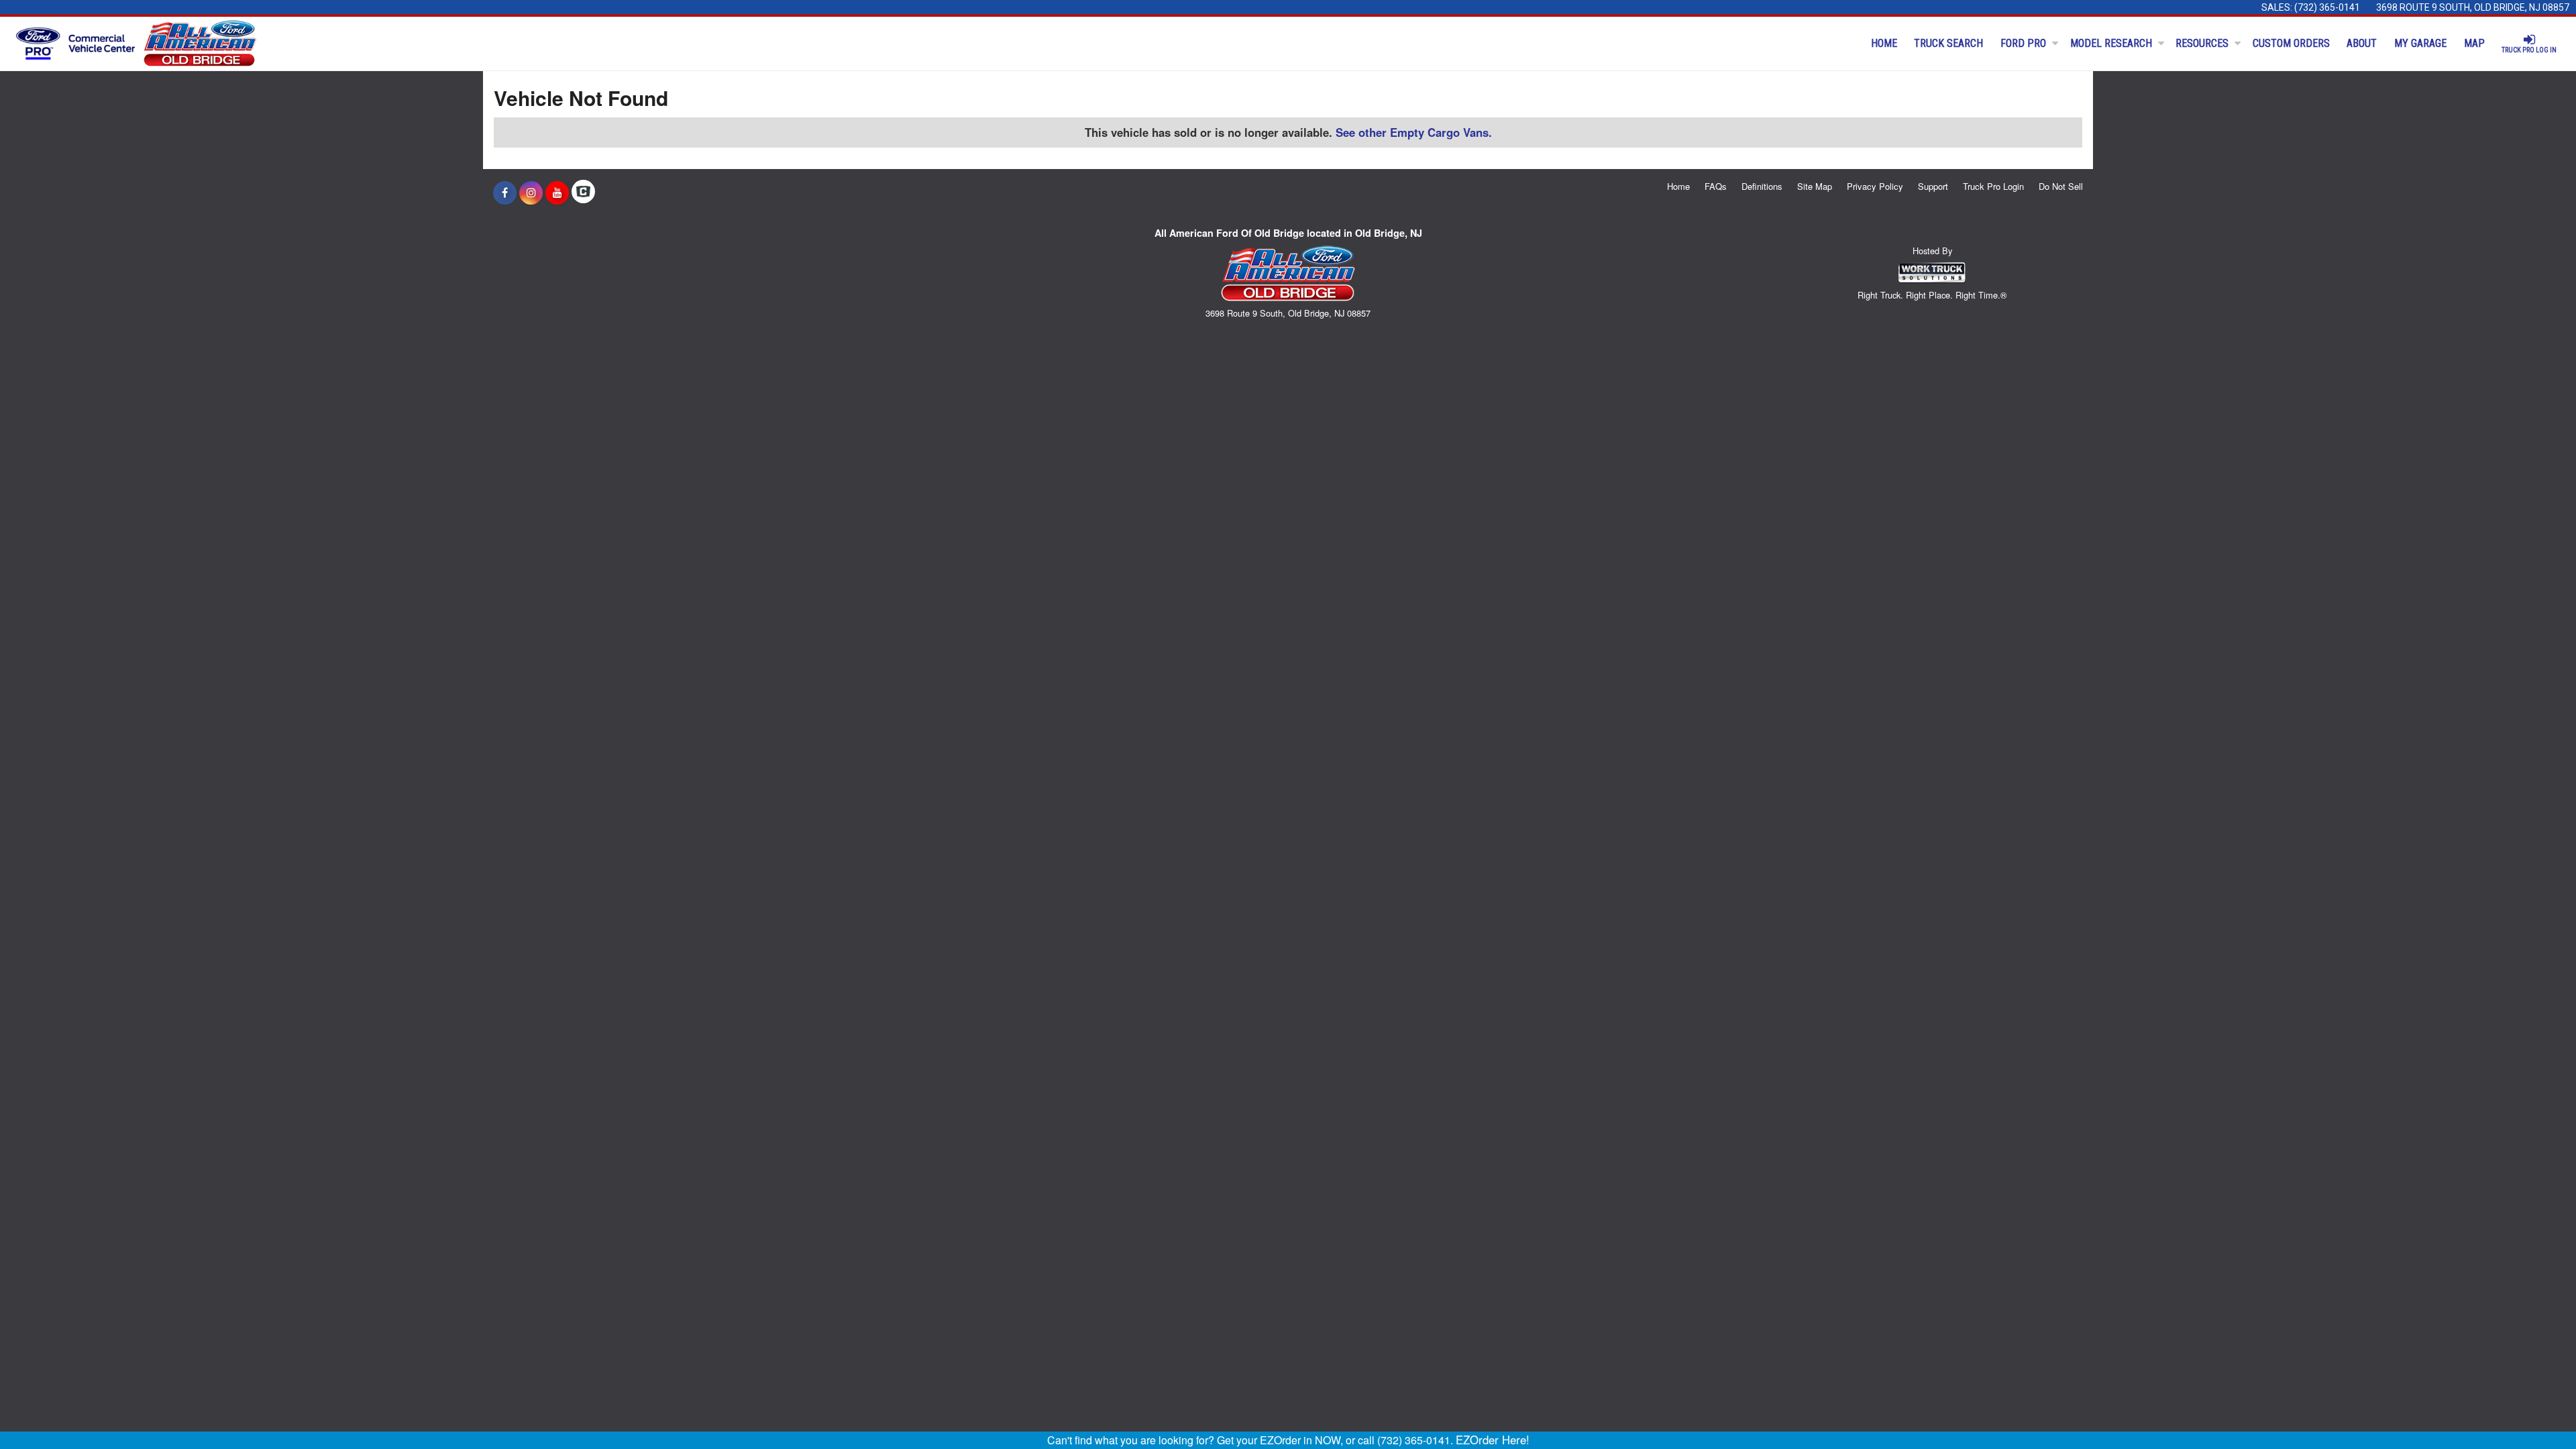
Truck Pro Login (1993, 186)
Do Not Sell (2061, 186)
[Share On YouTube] (557, 193)
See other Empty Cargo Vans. (1414, 132)
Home (1884, 43)
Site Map (1815, 186)
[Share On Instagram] (531, 193)
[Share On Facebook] (505, 193)
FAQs (1716, 186)
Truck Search (1948, 43)
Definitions (1762, 186)
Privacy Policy (1875, 186)
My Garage (2420, 43)
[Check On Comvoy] (583, 193)
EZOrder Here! (1493, 1440)
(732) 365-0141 (2327, 7)
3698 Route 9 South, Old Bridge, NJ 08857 (2473, 7)
